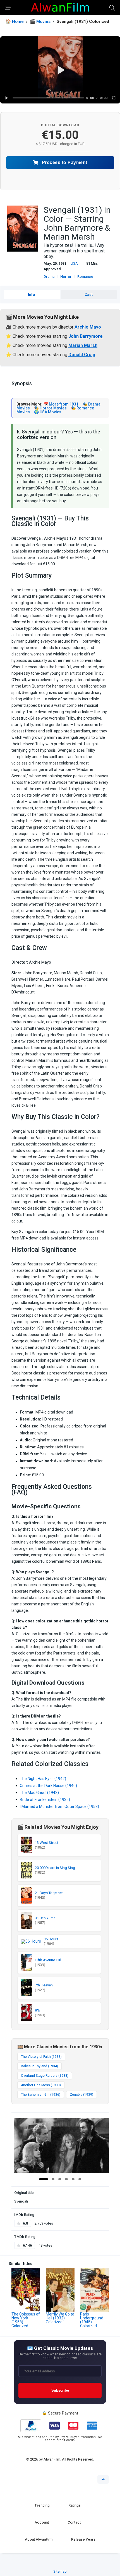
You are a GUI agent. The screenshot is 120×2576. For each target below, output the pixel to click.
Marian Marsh (83, 345)
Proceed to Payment (64, 162)
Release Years (83, 2539)
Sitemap (60, 2571)
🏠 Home (15, 22)
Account (42, 2522)
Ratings (75, 2505)
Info (32, 295)
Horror (66, 277)
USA (74, 263)
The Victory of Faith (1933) (41, 2057)
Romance (85, 277)
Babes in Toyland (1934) (39, 2066)
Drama (49, 277)
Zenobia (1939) (81, 2095)
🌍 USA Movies (48, 412)
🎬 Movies (40, 22)
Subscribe (60, 2390)
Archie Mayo (88, 327)
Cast (89, 295)
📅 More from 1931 (61, 404)
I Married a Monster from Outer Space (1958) (59, 1806)
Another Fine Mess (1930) (41, 2085)
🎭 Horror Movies (50, 408)
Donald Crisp (82, 355)
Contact (74, 2522)
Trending (42, 2505)
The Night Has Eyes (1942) (43, 1779)
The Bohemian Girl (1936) (41, 2095)
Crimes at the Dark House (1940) (48, 1786)
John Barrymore (86, 336)
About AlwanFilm (39, 2539)
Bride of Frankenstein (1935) (45, 1800)
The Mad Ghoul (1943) (39, 1793)
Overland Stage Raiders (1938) (45, 2076)
